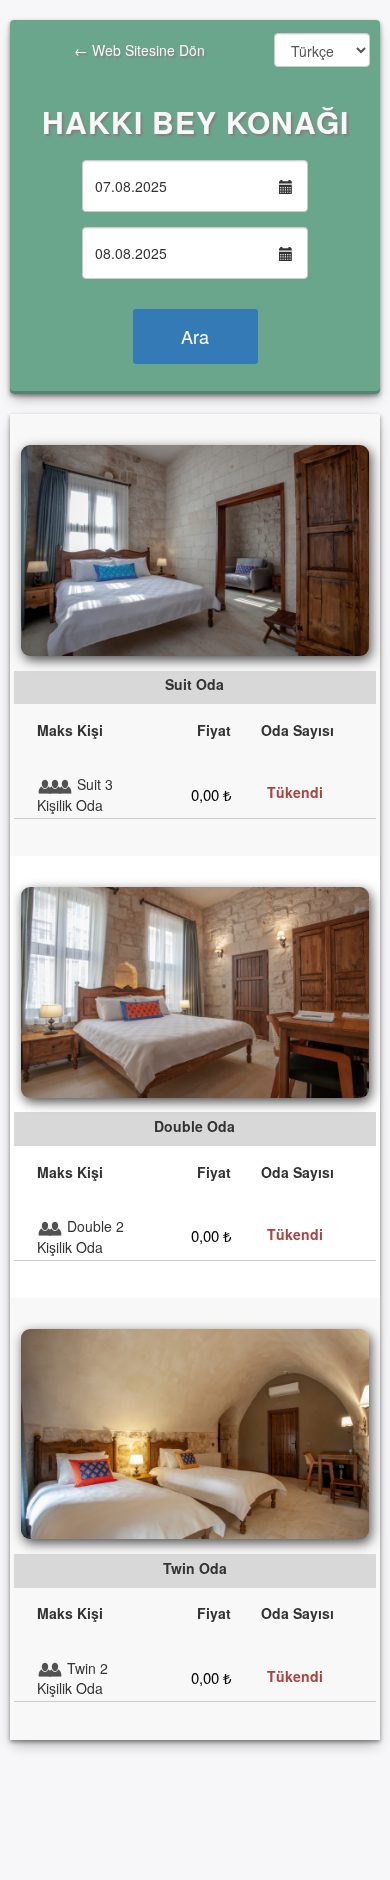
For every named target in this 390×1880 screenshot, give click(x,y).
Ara (195, 336)
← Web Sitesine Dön (107, 60)
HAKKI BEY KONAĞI (195, 121)
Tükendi (295, 792)
